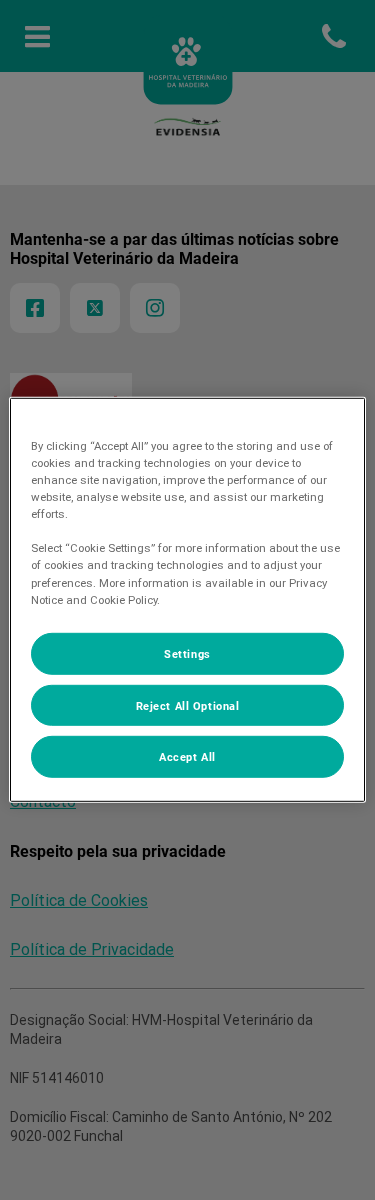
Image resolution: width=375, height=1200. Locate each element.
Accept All (187, 756)
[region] (187, 600)
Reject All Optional (188, 704)
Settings (187, 652)
